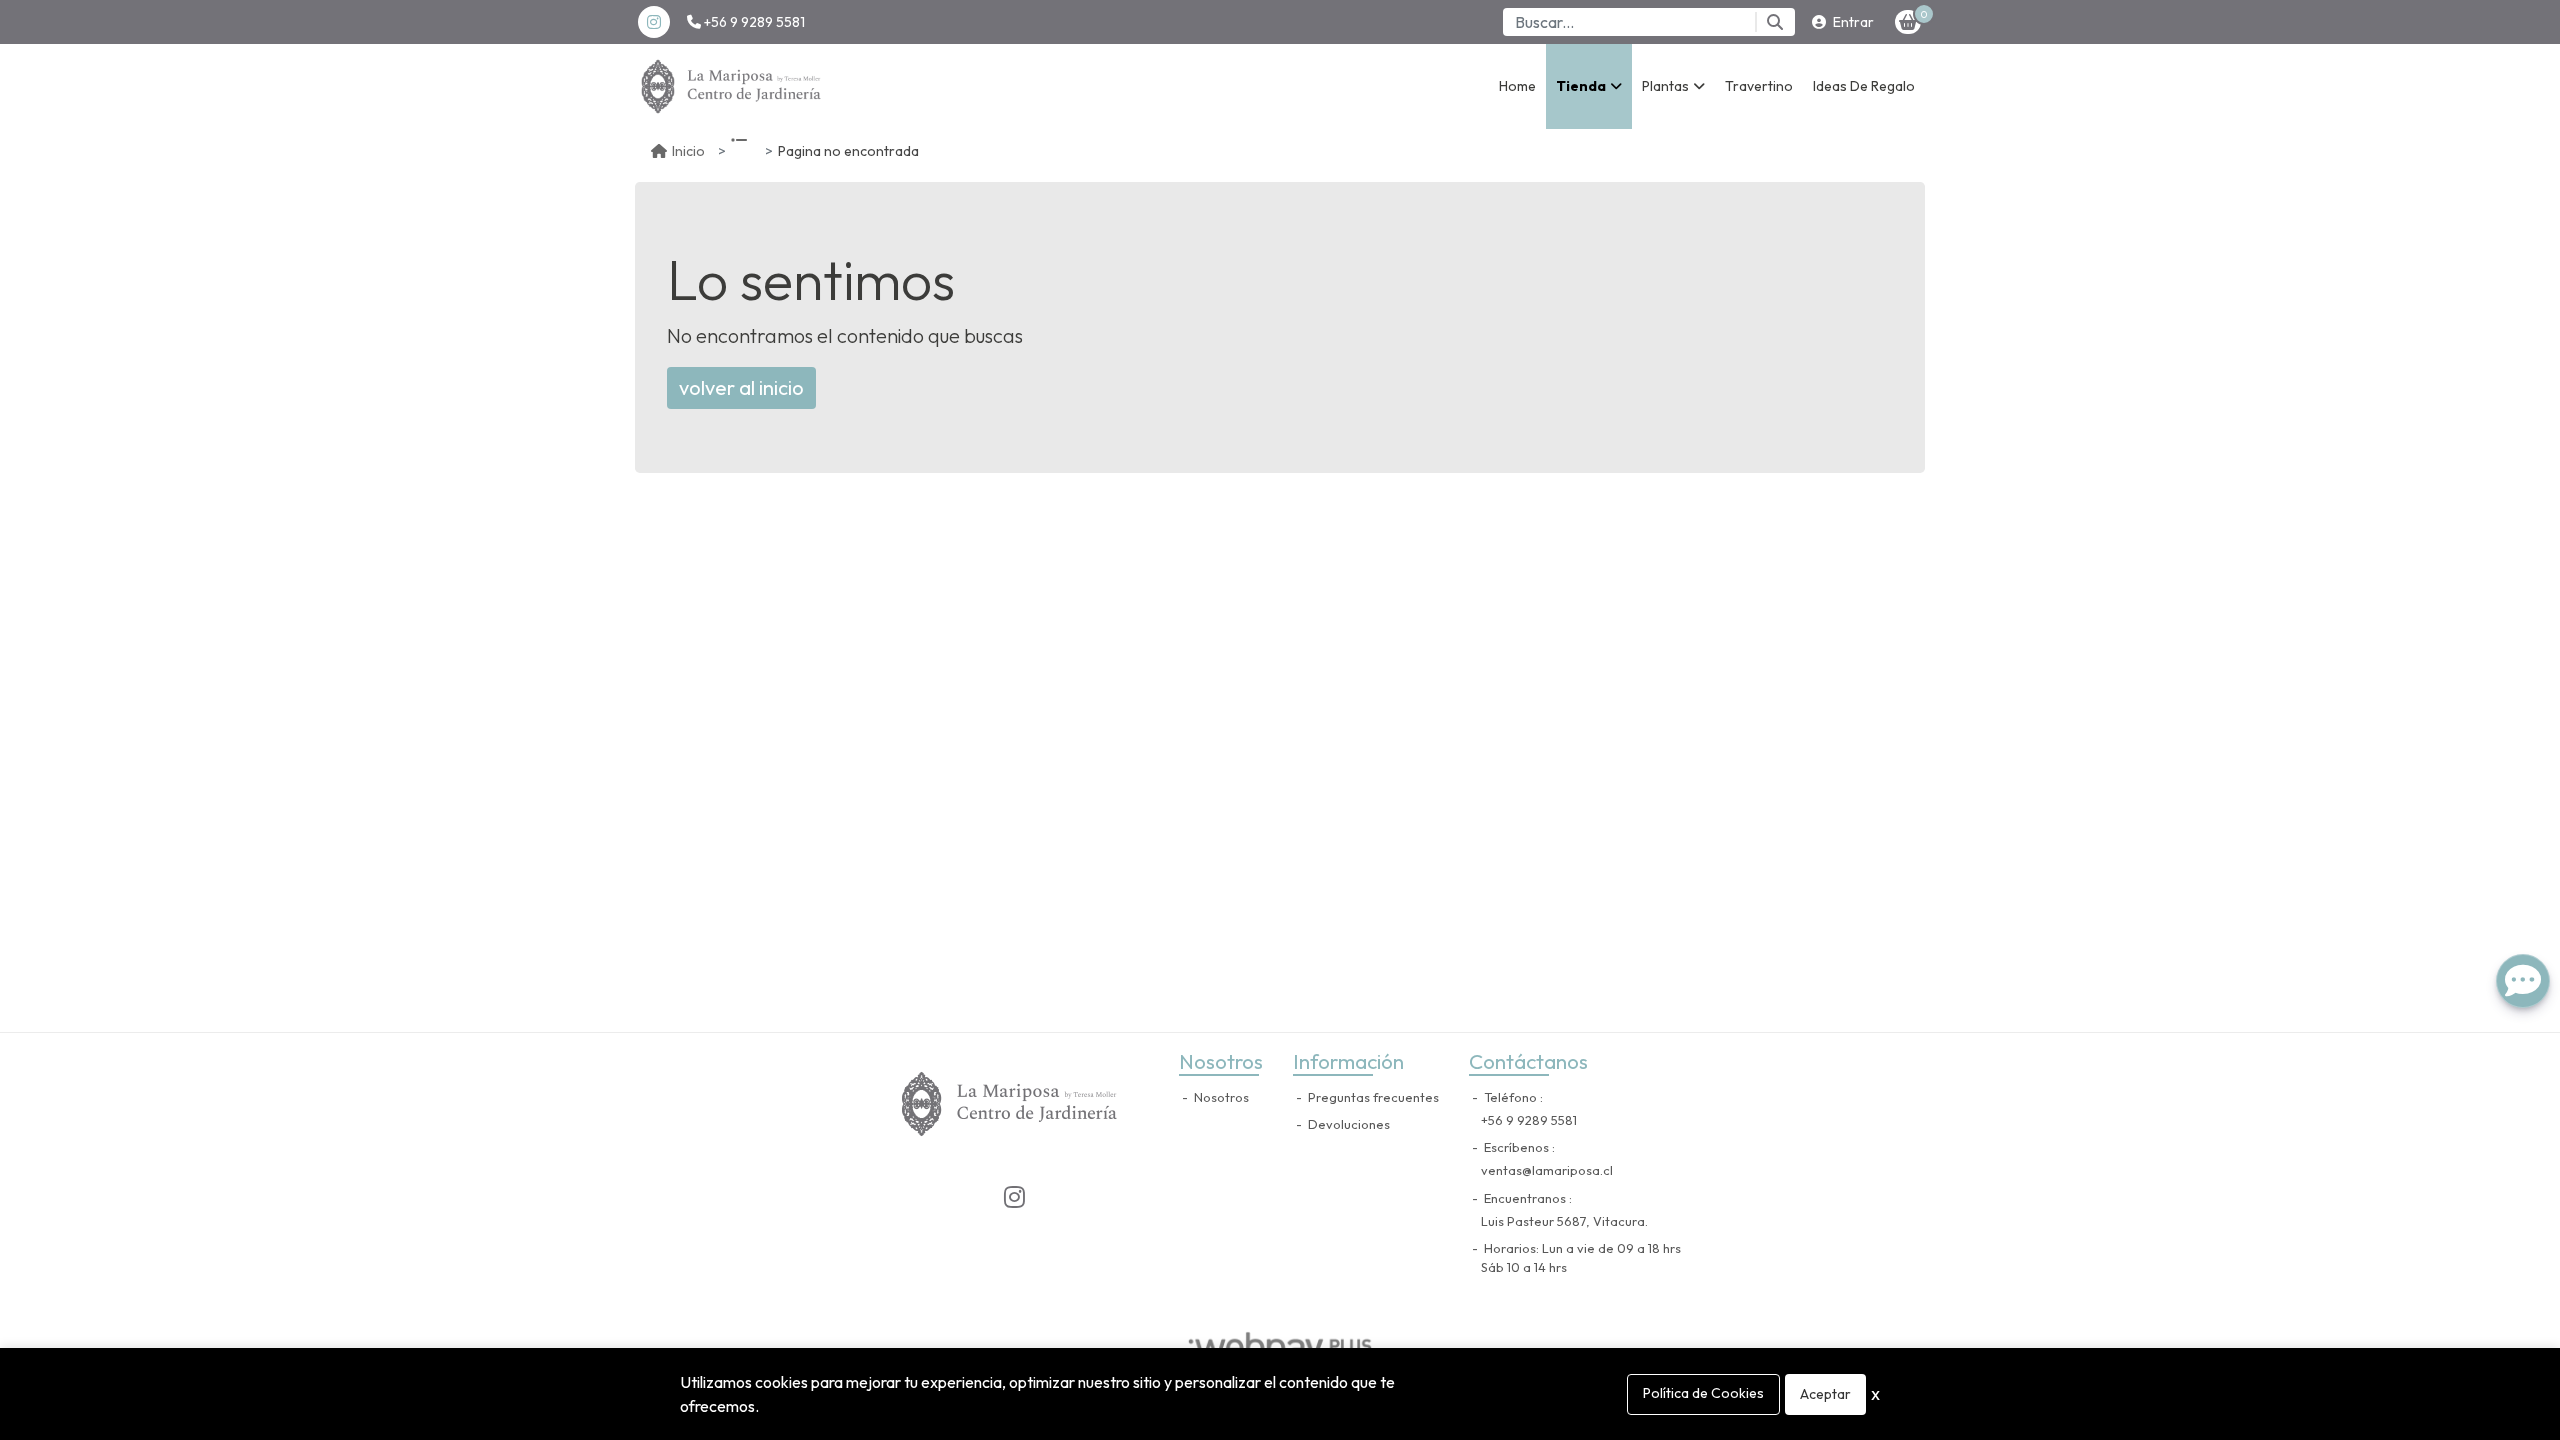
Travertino (1759, 86)
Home (1517, 86)
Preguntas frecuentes (1372, 1097)
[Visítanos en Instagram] (1014, 1197)
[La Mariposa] (735, 86)
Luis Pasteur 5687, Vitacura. (1564, 1221)
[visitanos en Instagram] (654, 22)
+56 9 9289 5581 (753, 22)
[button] (1589, 86)
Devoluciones (1347, 1124)
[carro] (1908, 22)
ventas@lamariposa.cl (1547, 1170)
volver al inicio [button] (741, 387)
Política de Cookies (1703, 1393)
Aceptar (1825, 1394)
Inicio (688, 151)
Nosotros (1220, 1097)
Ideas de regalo (1864, 86)
